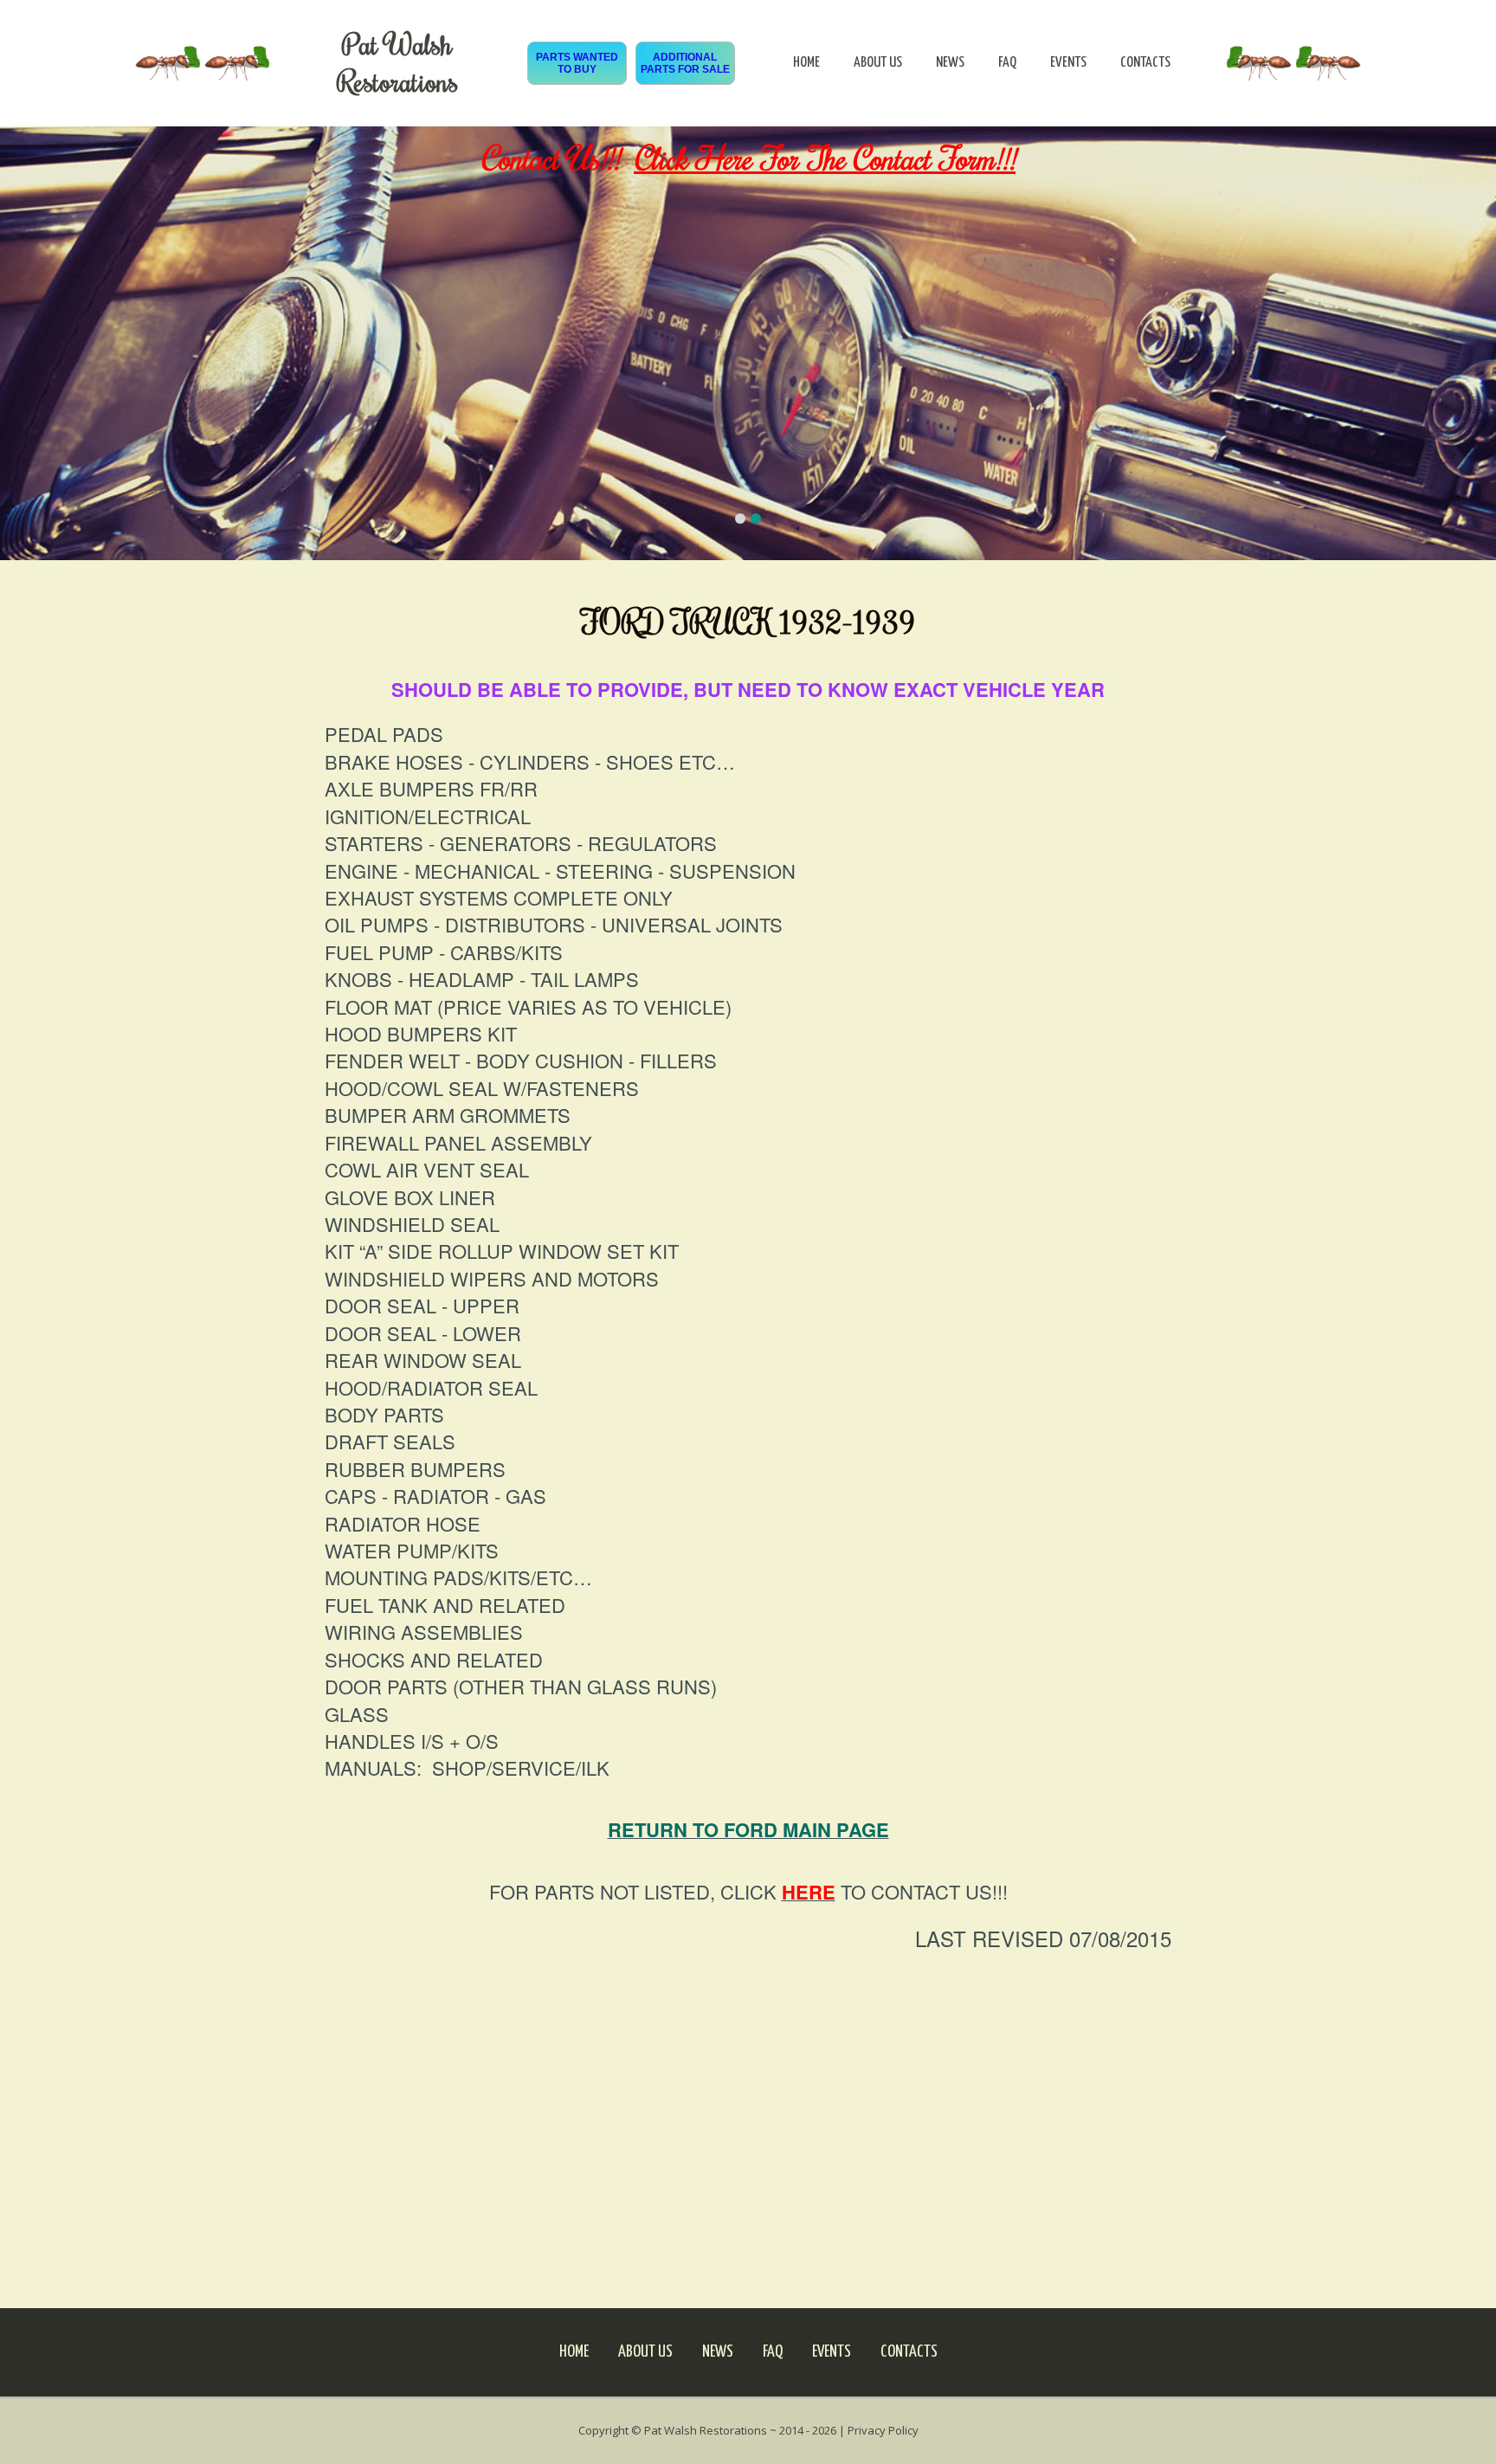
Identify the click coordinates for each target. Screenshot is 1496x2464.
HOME (806, 63)
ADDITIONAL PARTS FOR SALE (685, 63)
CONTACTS (1145, 63)
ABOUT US (878, 63)
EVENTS (1068, 63)
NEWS (950, 63)
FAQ (1007, 63)
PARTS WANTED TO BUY (577, 63)
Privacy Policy (883, 2430)
